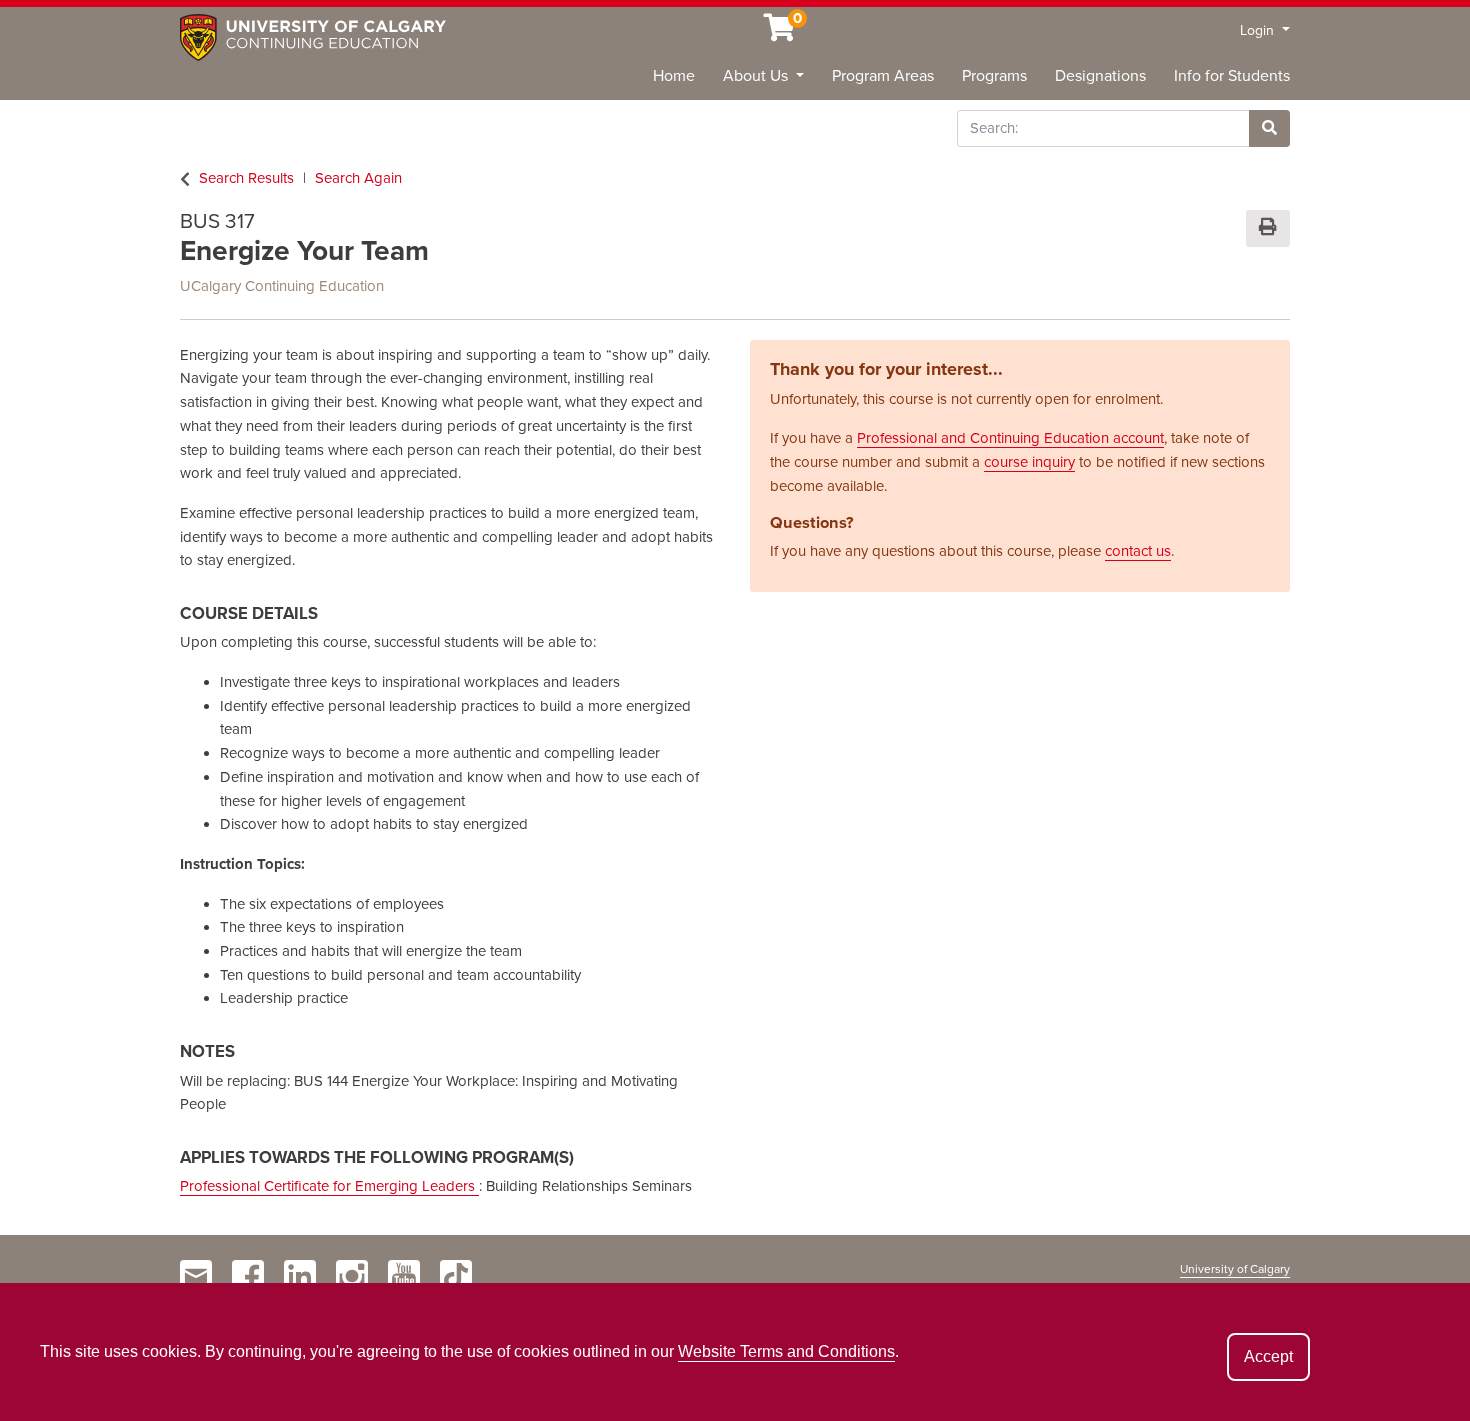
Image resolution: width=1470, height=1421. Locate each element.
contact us (1138, 551)
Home (674, 76)
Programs (994, 76)
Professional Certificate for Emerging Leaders (329, 1186)
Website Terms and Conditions (786, 1351)
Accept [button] (1268, 1356)
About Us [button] (757, 76)
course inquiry (1029, 462)
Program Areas (883, 76)
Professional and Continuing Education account (1010, 438)
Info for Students (1232, 76)
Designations (1100, 76)
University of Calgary (1235, 1269)
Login (1259, 30)
